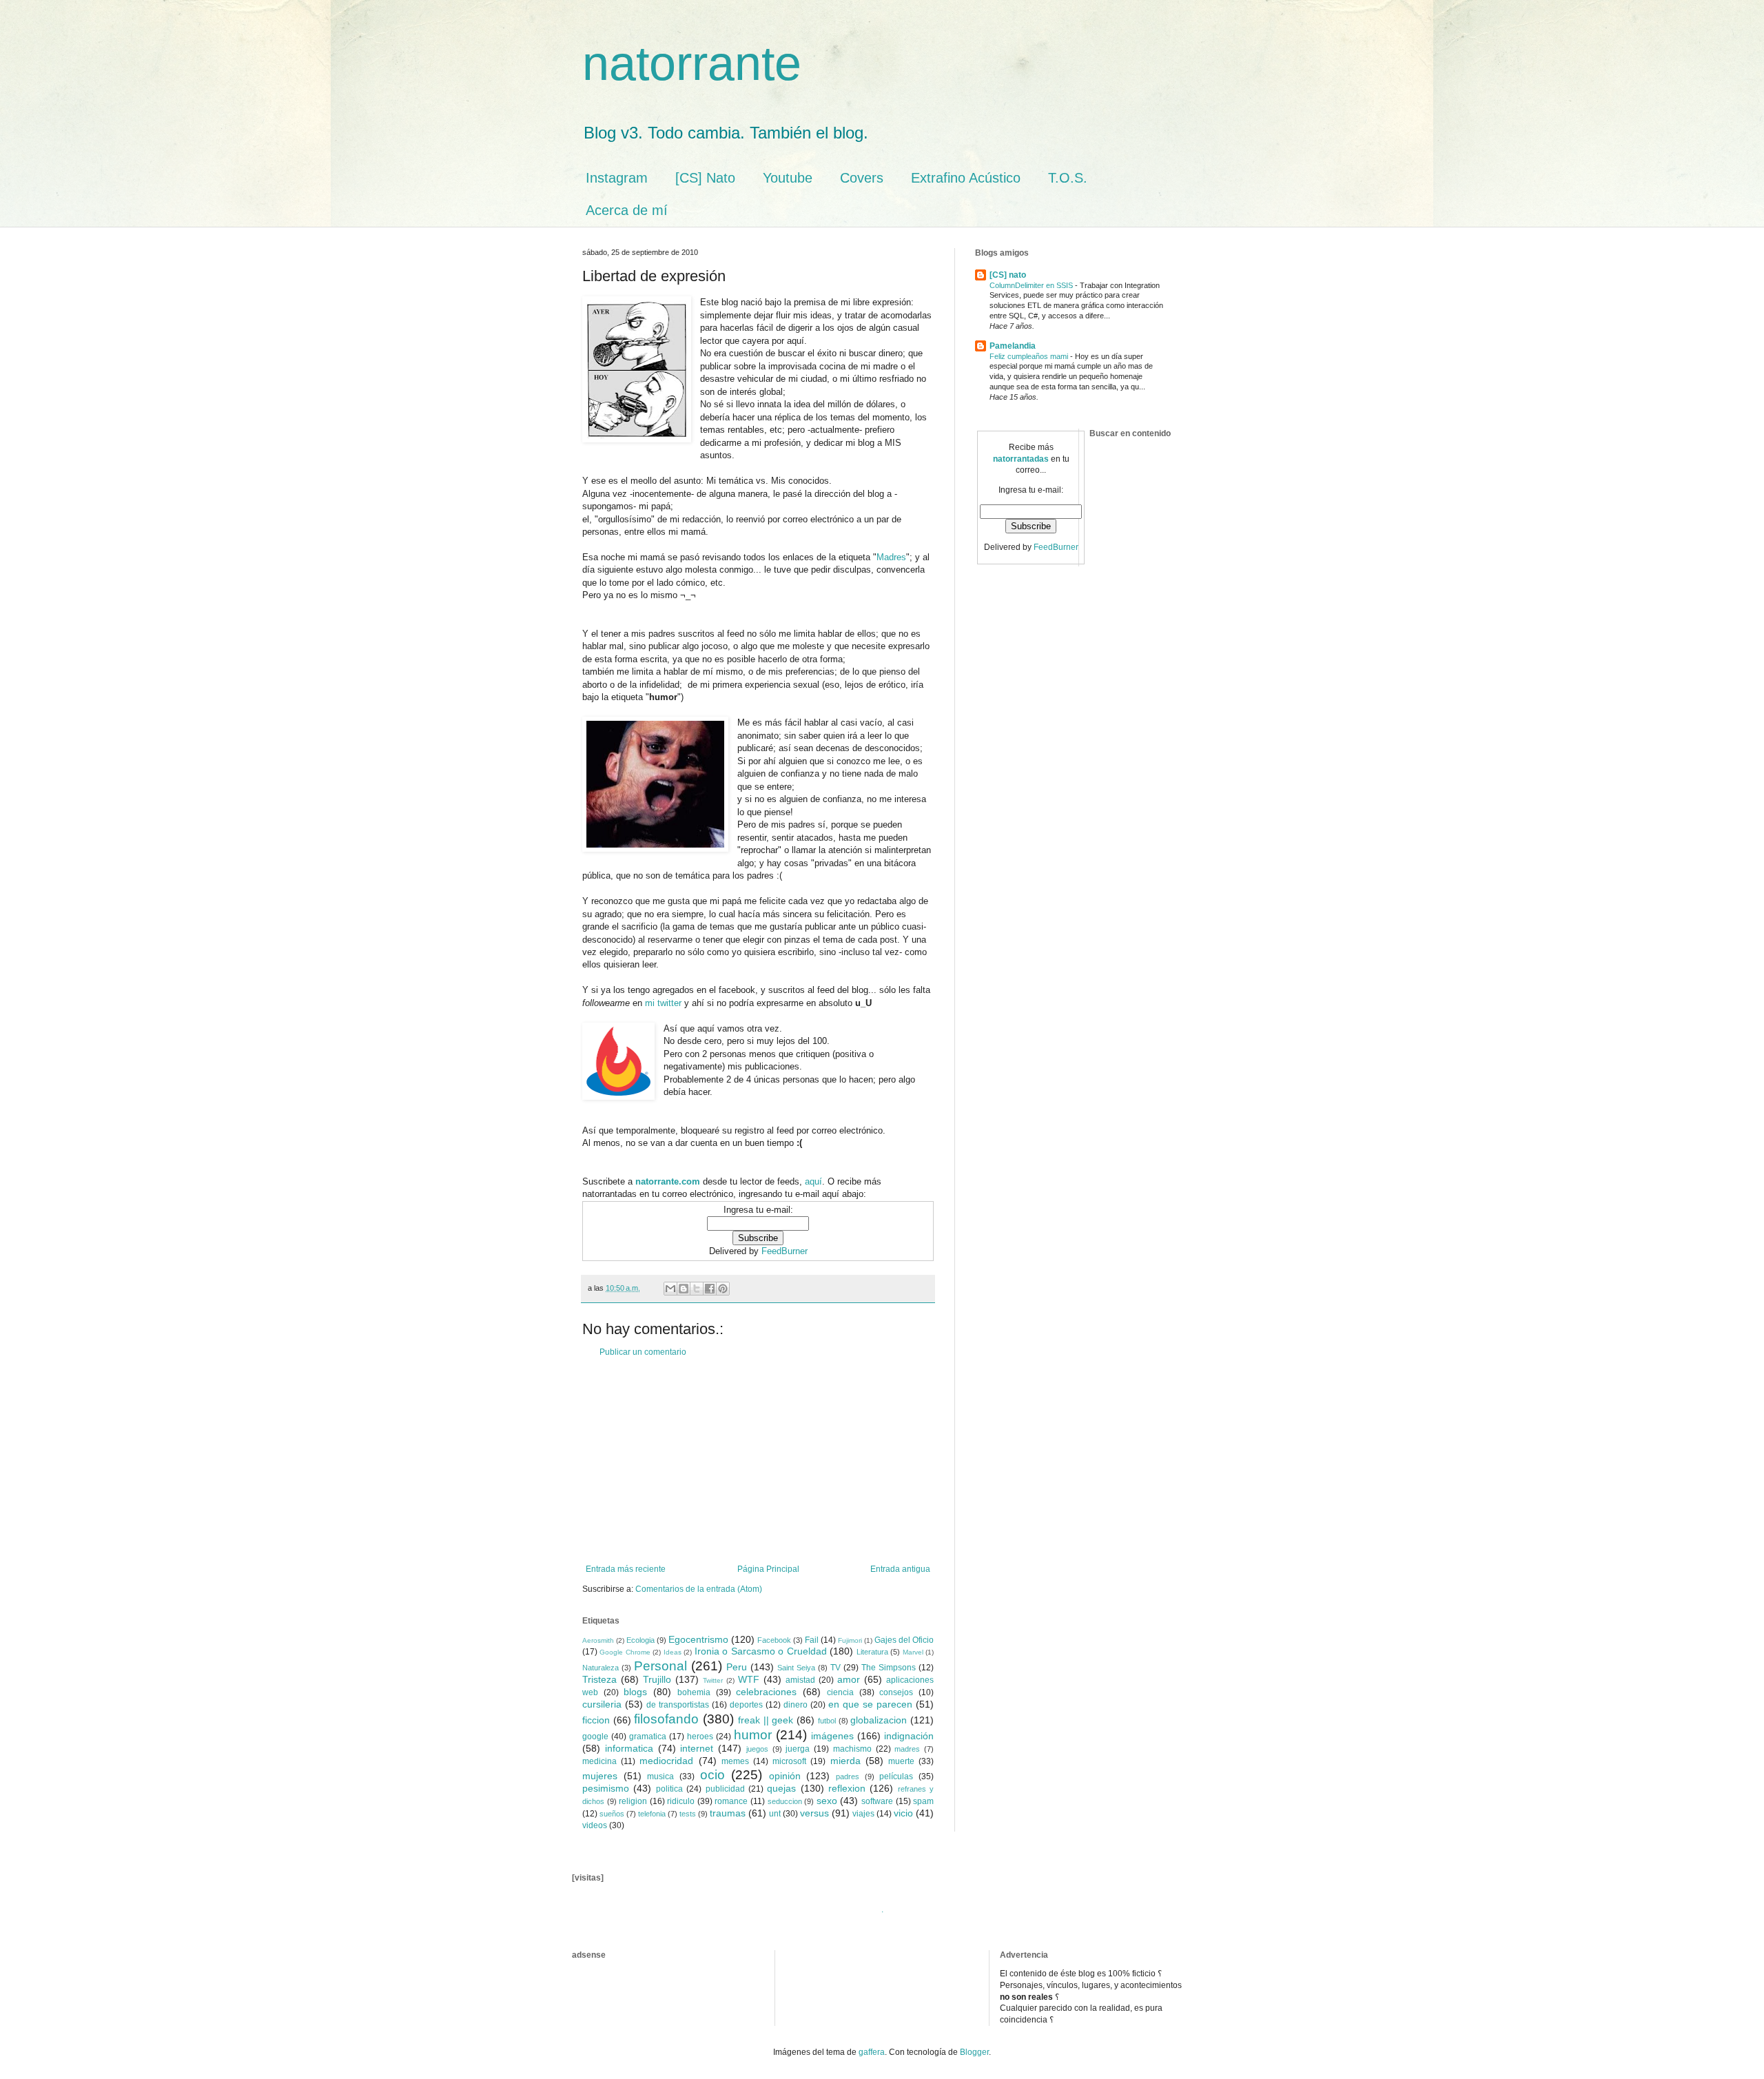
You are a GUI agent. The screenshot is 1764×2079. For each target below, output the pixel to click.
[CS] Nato (705, 178)
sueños (612, 1814)
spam (923, 1801)
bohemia (694, 1692)
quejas (781, 1788)
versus (814, 1813)
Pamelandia (1013, 346)
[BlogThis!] (684, 1289)
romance (731, 1801)
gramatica (648, 1737)
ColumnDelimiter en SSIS (1032, 285)
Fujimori (850, 1640)
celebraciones (766, 1692)
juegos (757, 1749)
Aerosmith (598, 1640)
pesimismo (606, 1788)
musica (660, 1776)
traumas (728, 1813)
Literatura (872, 1652)
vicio (903, 1813)
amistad (800, 1680)
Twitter (713, 1680)
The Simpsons (889, 1668)
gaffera (872, 2052)
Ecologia (640, 1640)
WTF (749, 1679)
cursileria (602, 1704)
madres (907, 1749)
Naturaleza (601, 1668)
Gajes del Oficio (904, 1640)
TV (835, 1668)
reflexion (847, 1788)
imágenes (832, 1736)
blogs (635, 1692)
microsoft (789, 1761)
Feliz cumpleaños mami (1030, 356)
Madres (891, 557)
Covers (862, 178)
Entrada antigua (900, 1569)
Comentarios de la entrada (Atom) (699, 1589)
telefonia (652, 1814)
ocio (712, 1775)
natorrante (692, 63)
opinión (785, 1776)
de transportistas (678, 1705)
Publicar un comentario (643, 1352)
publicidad (725, 1789)
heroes (700, 1737)
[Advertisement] (758, 1461)
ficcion (596, 1720)
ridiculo (681, 1801)
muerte (901, 1761)
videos (595, 1825)
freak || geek (766, 1720)
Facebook (774, 1640)
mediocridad (666, 1761)
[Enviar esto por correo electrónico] (670, 1289)
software (877, 1801)
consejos (896, 1692)
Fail (812, 1640)
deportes (746, 1705)
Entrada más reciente (626, 1569)
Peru (737, 1667)
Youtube (788, 178)
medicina (599, 1761)
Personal (660, 1666)
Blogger (974, 2052)
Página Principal (768, 1569)
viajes (863, 1814)
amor (849, 1679)
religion (633, 1801)
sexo (827, 1801)
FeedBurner (784, 1251)
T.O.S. (1068, 178)
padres (848, 1776)
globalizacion (879, 1720)
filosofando (666, 1719)
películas (896, 1776)
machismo (852, 1749)
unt (775, 1814)
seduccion (785, 1801)
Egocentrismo (698, 1639)
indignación (909, 1736)
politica (669, 1789)
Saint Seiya (796, 1668)
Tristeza (599, 1679)
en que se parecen (870, 1704)
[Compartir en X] (697, 1289)
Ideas (673, 1652)
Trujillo (657, 1679)
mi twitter (663, 1003)
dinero (796, 1705)
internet (697, 1748)
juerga (798, 1749)
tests (688, 1814)
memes (735, 1761)
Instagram (617, 178)
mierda (845, 1761)
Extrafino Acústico (966, 178)
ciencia (840, 1692)
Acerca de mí (627, 210)
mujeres (600, 1776)
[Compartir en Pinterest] (723, 1289)
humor (753, 1735)
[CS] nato (1008, 275)
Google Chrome (625, 1652)
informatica (629, 1748)
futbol (827, 1721)
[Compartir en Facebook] (710, 1289)
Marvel (913, 1652)
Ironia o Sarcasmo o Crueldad (761, 1651)
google (595, 1737)
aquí (813, 1181)
